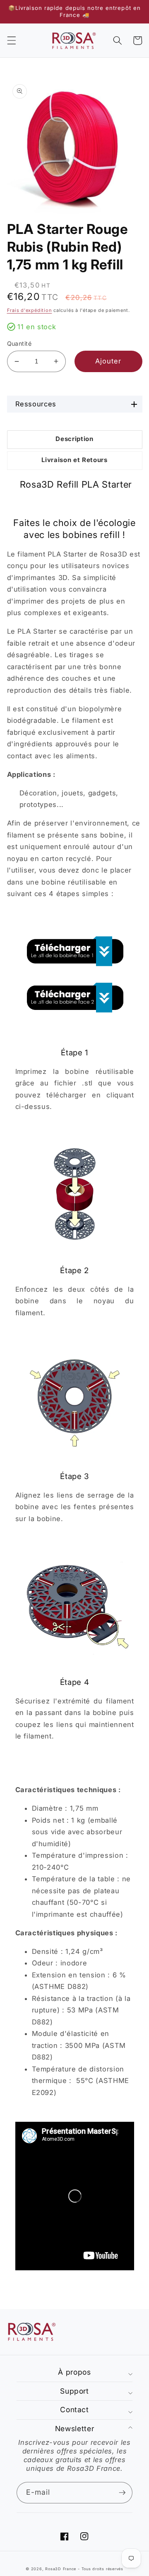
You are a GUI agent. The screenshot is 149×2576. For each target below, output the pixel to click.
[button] (11, 40)
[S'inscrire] (122, 2493)
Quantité (19, 343)
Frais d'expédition (30, 310)
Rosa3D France (61, 2569)
